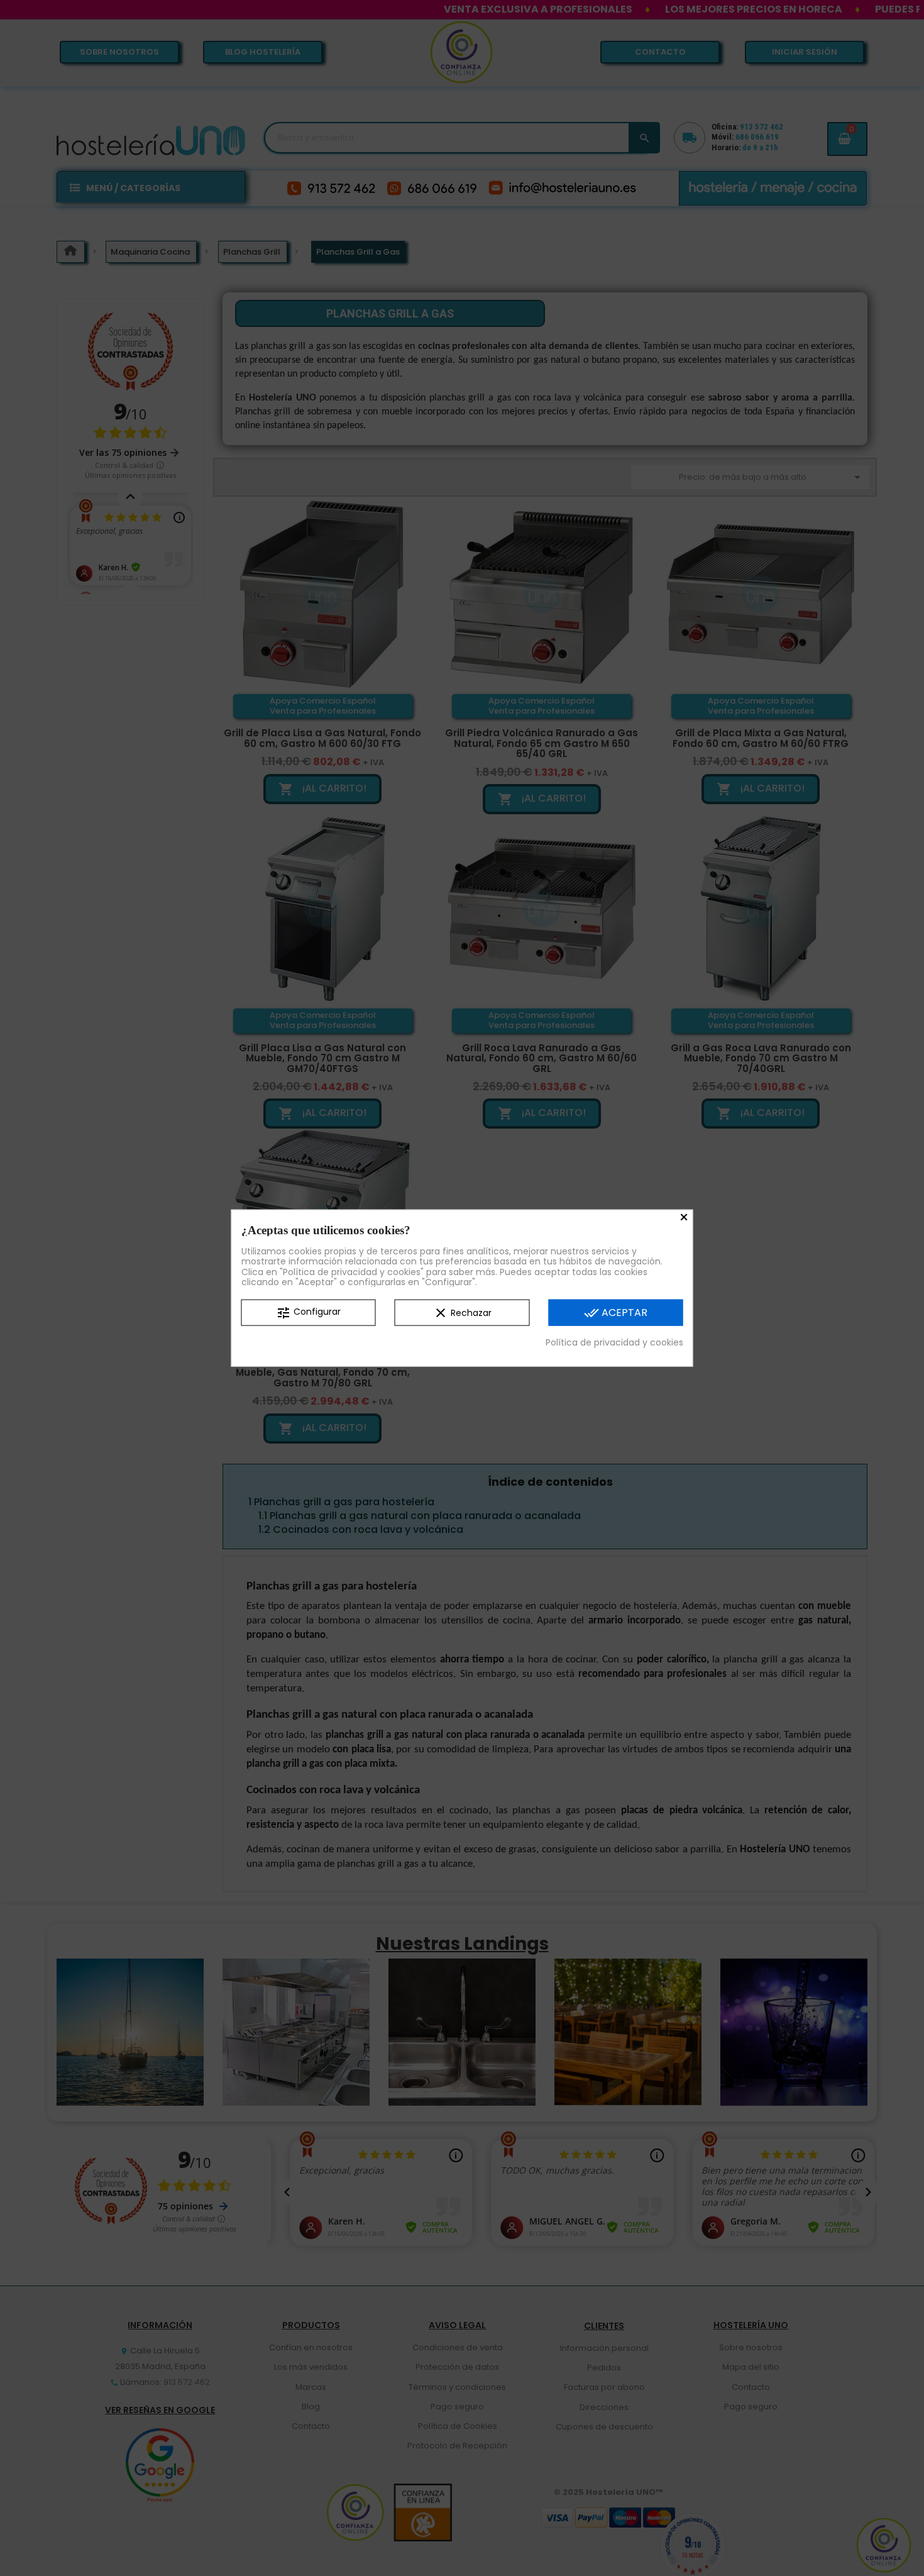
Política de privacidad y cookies (614, 1342)
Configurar (308, 1313)
